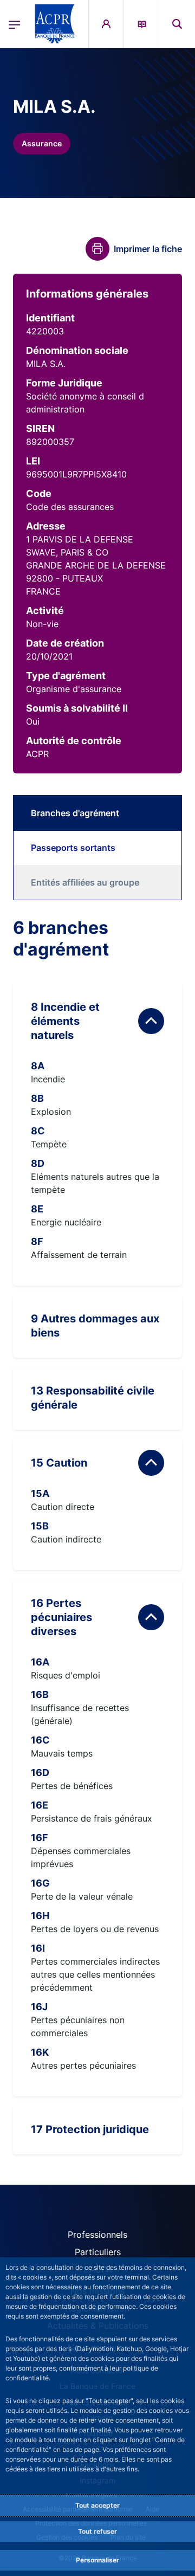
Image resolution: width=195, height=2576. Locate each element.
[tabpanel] (97, 1536)
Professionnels (97, 2235)
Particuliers (98, 2252)
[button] (177, 24)
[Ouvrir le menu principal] (14, 24)
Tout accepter (97, 2505)
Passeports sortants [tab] (73, 848)
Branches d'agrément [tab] (75, 813)
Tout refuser (97, 2531)
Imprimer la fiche (148, 249)
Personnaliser (97, 2560)
